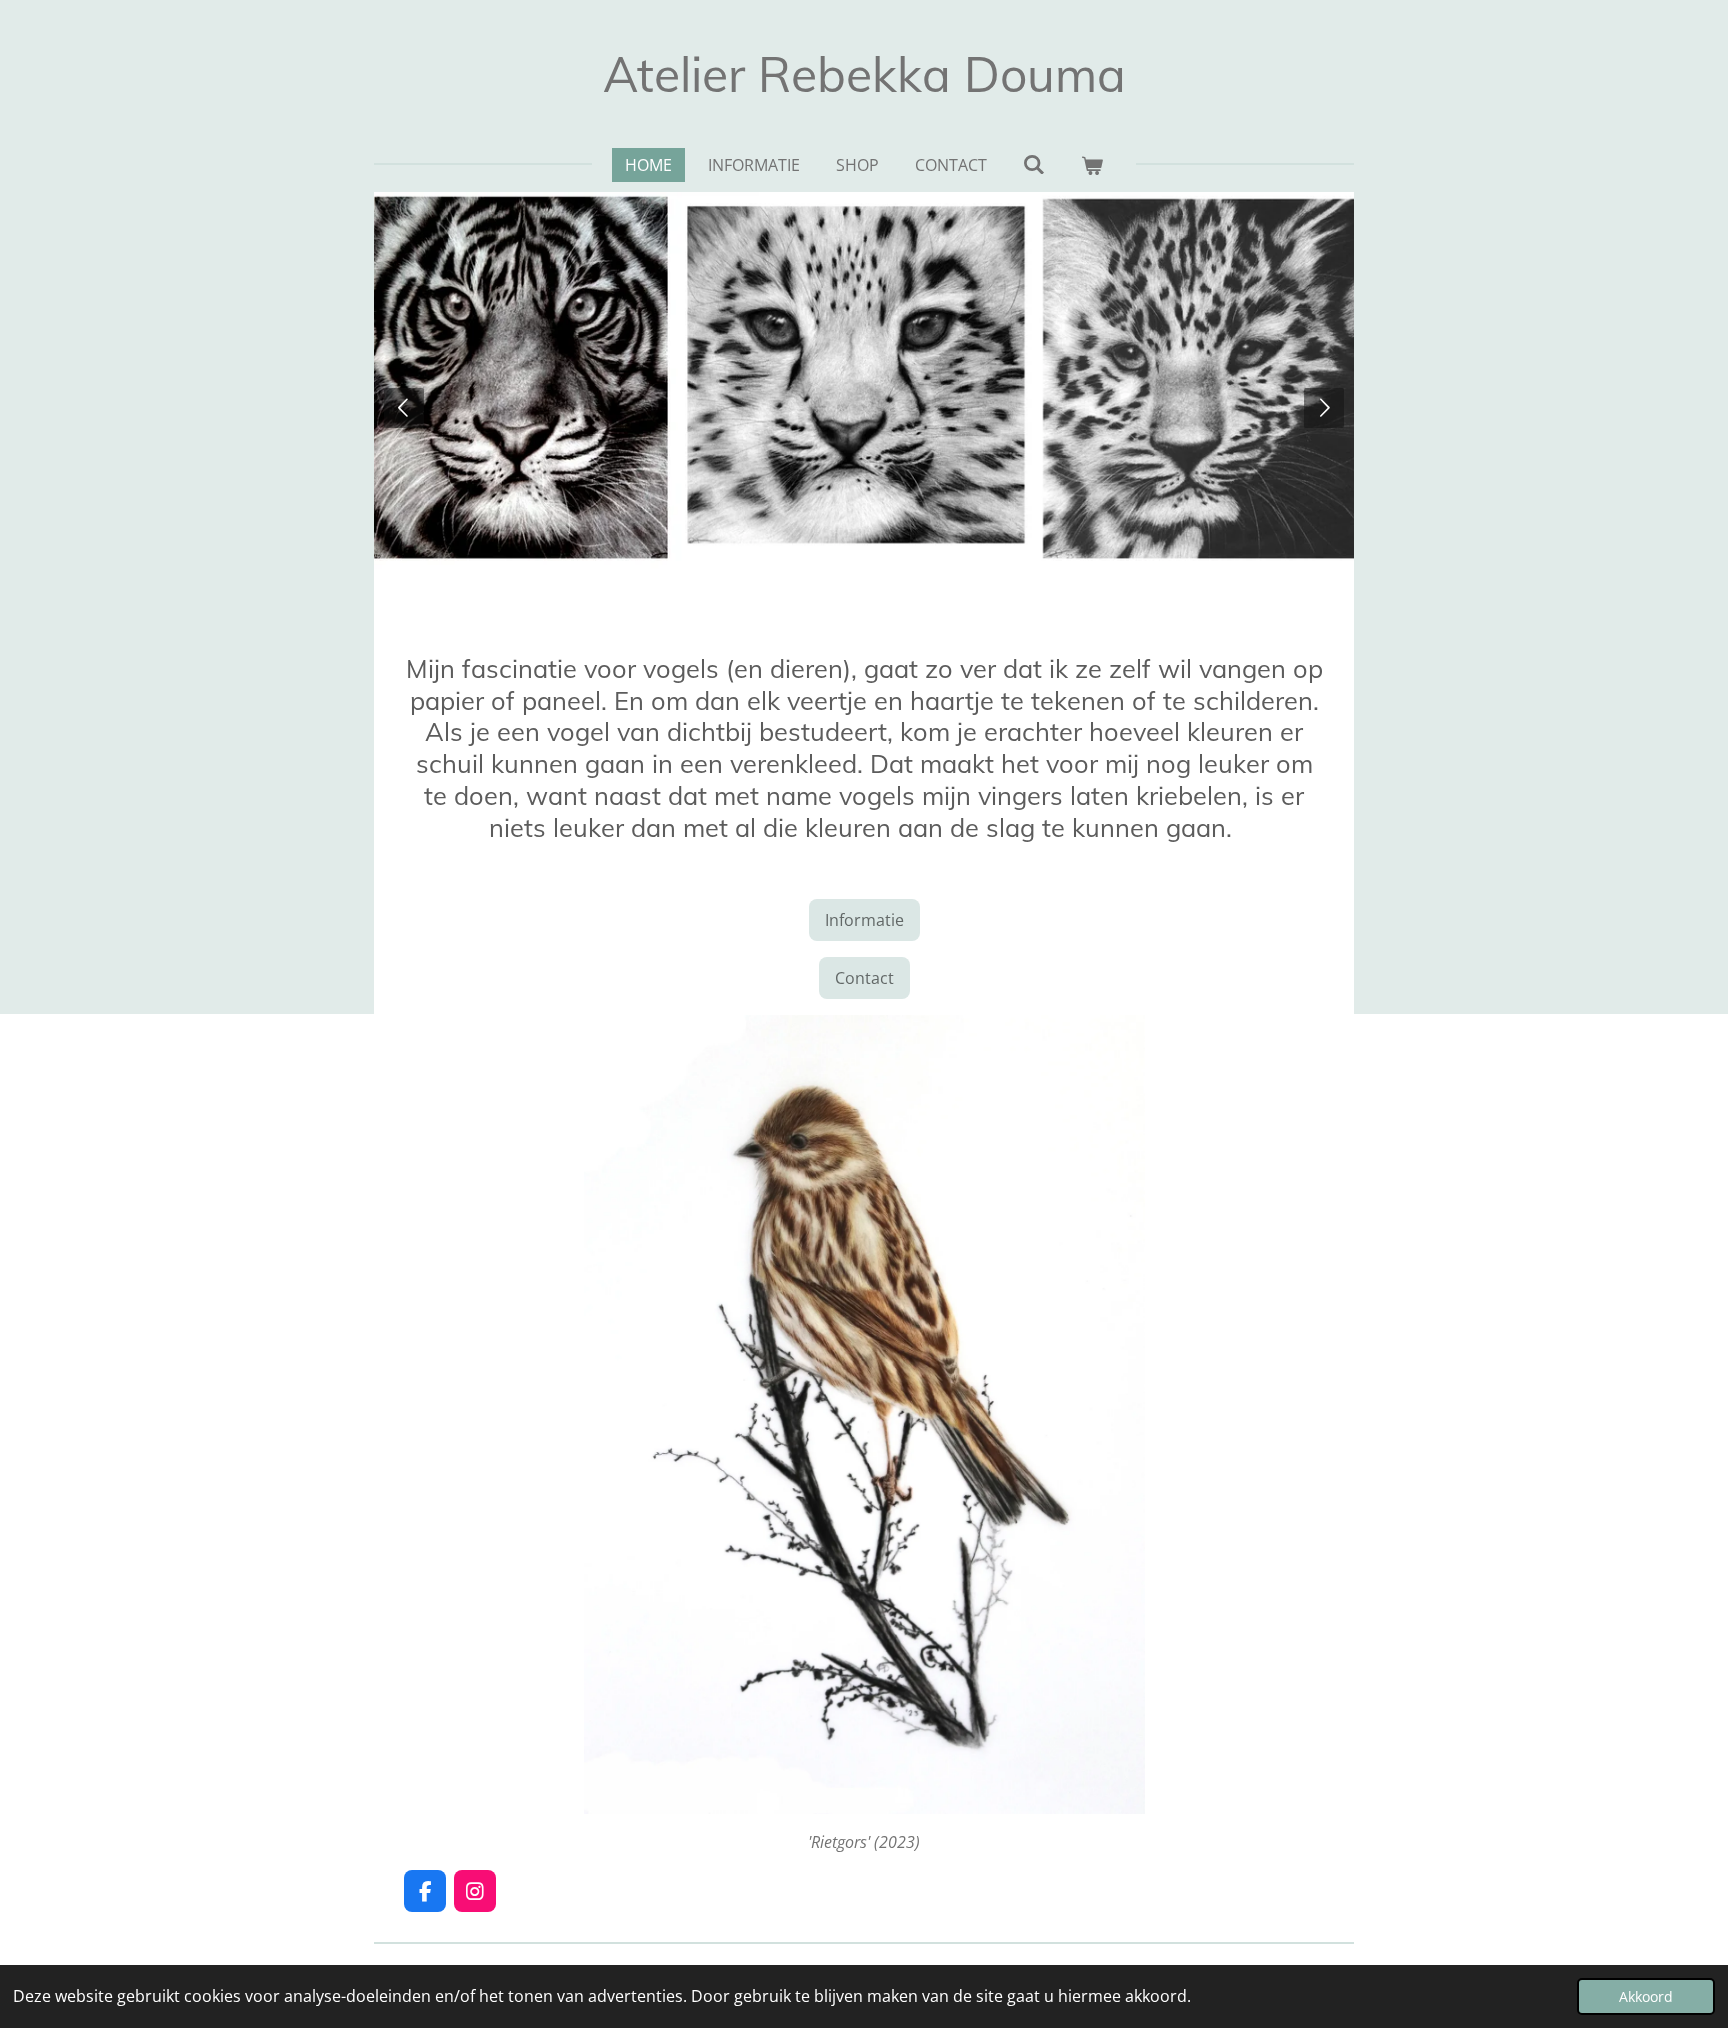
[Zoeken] (1034, 164)
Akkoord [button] (1646, 1996)
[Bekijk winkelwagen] (1092, 165)
